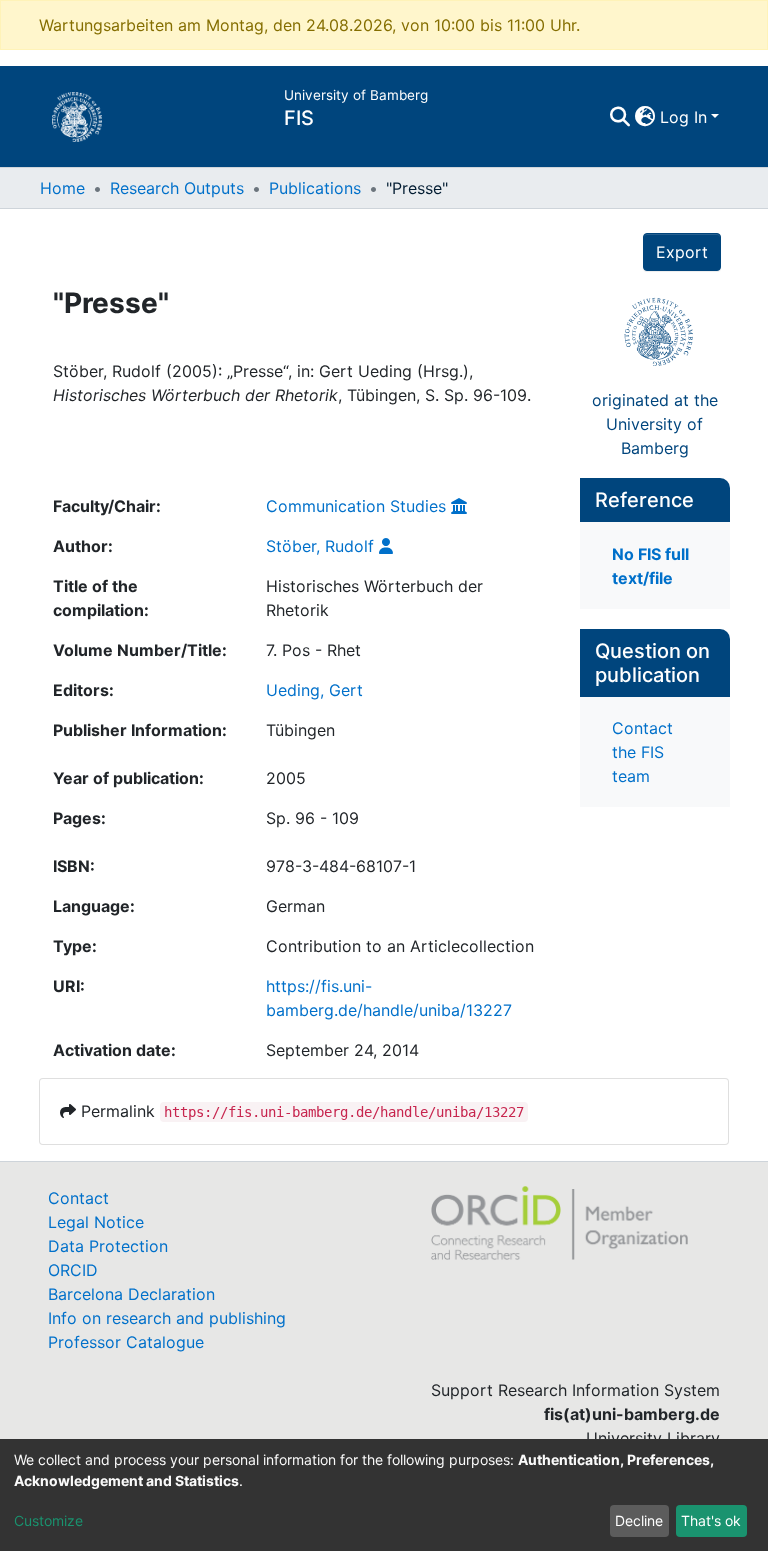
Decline (639, 1520)
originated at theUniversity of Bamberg (655, 424)
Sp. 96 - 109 (312, 818)
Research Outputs (177, 188)
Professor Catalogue (126, 1342)
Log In (683, 117)
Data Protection (108, 1246)
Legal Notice (96, 1222)
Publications (315, 188)
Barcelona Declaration (131, 1294)
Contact (78, 1198)
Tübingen (300, 730)
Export (682, 252)
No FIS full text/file (650, 566)
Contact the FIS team (642, 752)
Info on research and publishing (167, 1318)
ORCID (73, 1270)
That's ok (711, 1520)
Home (62, 188)
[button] (645, 117)
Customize (48, 1520)
